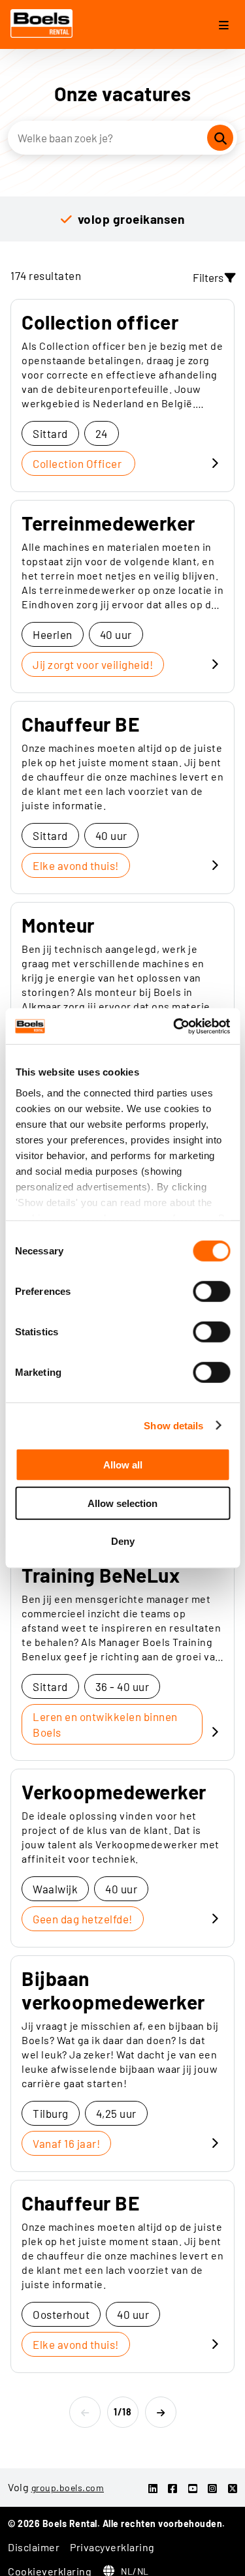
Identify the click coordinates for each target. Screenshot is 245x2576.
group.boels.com (68, 2488)
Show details (173, 1425)
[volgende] (161, 2412)
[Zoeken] (220, 138)
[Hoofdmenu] (224, 26)
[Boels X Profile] (233, 2488)
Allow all (123, 1465)
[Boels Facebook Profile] (173, 2488)
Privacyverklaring (112, 2547)
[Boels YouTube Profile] (193, 2488)
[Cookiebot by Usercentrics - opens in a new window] (174, 1026)
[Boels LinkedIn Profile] (153, 2488)
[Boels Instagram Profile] (213, 2488)
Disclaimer (34, 2547)
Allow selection (122, 1503)
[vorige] (85, 2412)
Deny (123, 1541)
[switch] (211, 1292)
